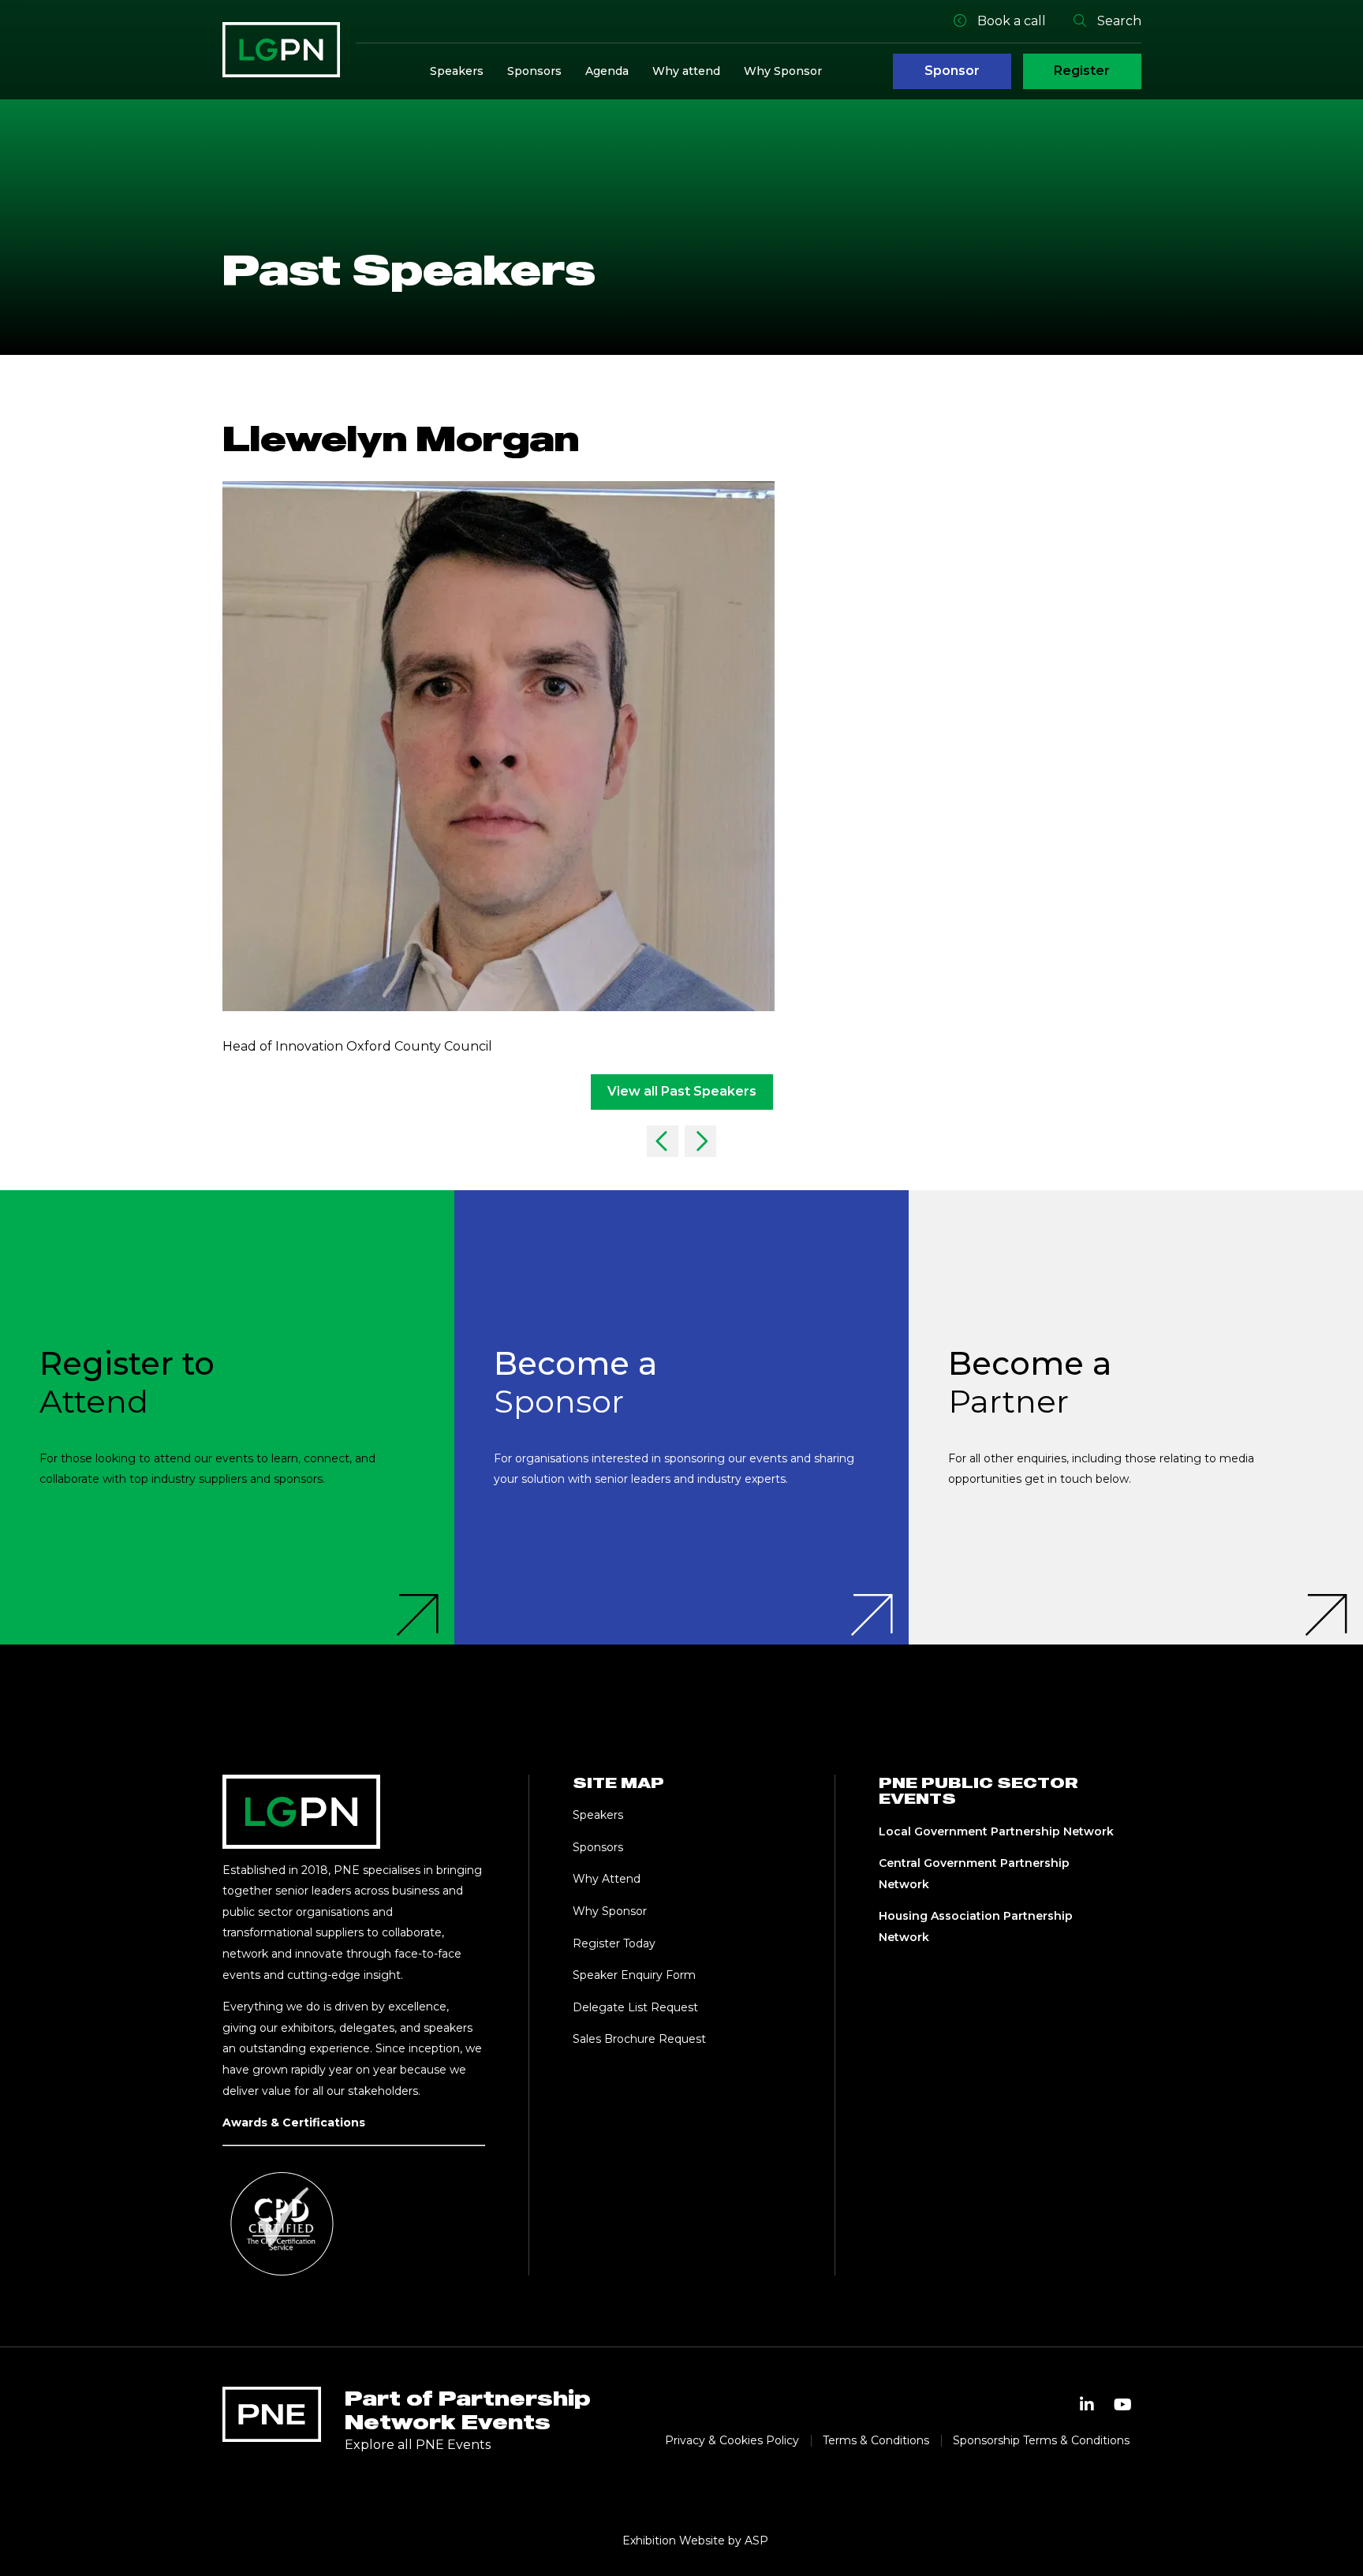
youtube (1123, 2405)
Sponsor (952, 71)
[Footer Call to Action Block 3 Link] (1136, 1417)
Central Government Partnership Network (974, 1874)
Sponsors (534, 71)
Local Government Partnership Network (996, 1831)
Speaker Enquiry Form (634, 1975)
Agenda (607, 71)
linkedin (1087, 2405)
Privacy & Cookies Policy (732, 2440)
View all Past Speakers (682, 1091)
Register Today (614, 1943)
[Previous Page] (663, 1141)
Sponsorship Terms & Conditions (1041, 2440)
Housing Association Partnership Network (976, 1926)
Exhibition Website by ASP (695, 2541)
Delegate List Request (635, 2007)
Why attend (686, 71)
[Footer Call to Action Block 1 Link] (227, 1417)
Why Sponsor (783, 71)
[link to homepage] (281, 50)
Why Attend (607, 1879)
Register (1082, 71)
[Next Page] (700, 1141)
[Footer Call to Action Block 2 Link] (681, 1417)
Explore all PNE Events (418, 2445)
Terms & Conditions (876, 2440)
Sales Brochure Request (639, 2039)
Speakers (457, 71)
